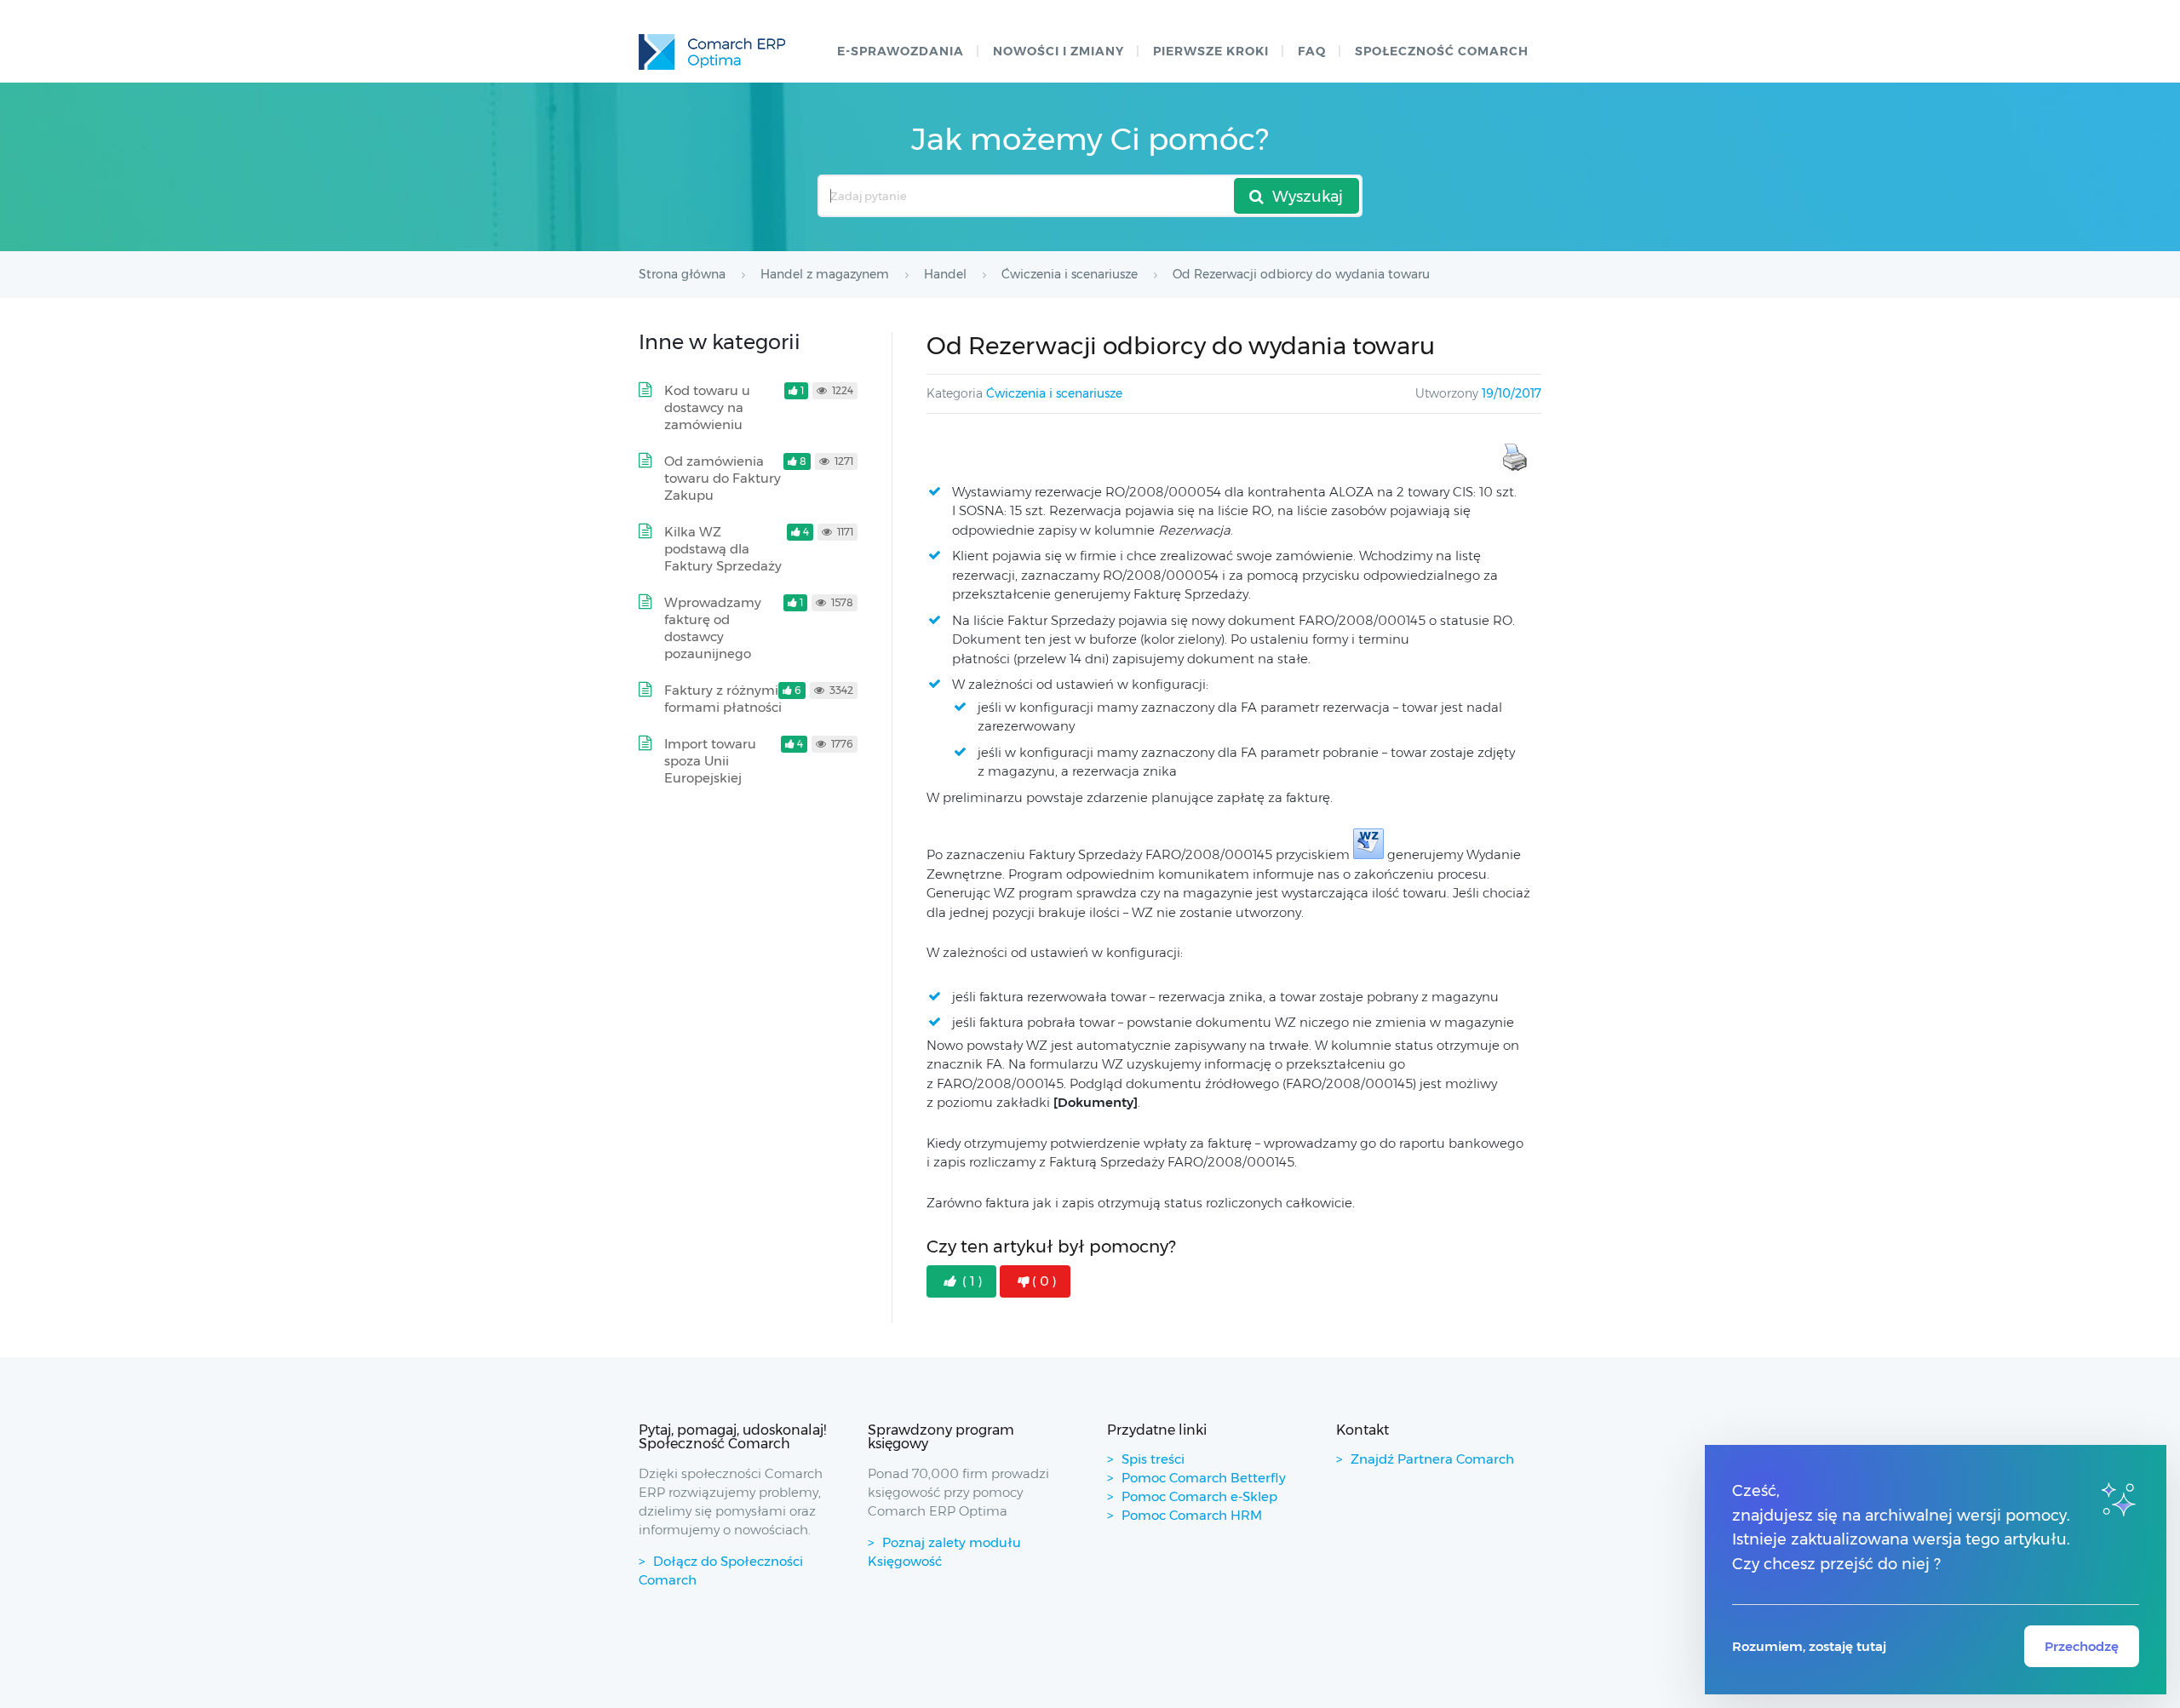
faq (1312, 51)
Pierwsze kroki (1211, 51)
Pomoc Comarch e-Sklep (1199, 1496)
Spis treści (1153, 1459)
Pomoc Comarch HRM (1192, 1515)
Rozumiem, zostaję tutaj (1809, 1646)
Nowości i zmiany (1058, 51)
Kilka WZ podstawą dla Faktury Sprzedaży (723, 549)
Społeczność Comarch (1442, 51)
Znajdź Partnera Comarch (1432, 1459)
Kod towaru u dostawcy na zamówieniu (707, 407)
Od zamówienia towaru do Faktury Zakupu (723, 478)
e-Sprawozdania (901, 51)
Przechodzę (2082, 1646)
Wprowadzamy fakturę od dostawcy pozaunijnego (713, 628)
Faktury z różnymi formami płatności (723, 699)
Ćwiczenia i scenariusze (1054, 393)
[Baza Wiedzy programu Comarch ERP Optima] (712, 52)
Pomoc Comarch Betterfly (1204, 1478)
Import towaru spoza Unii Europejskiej (710, 761)
